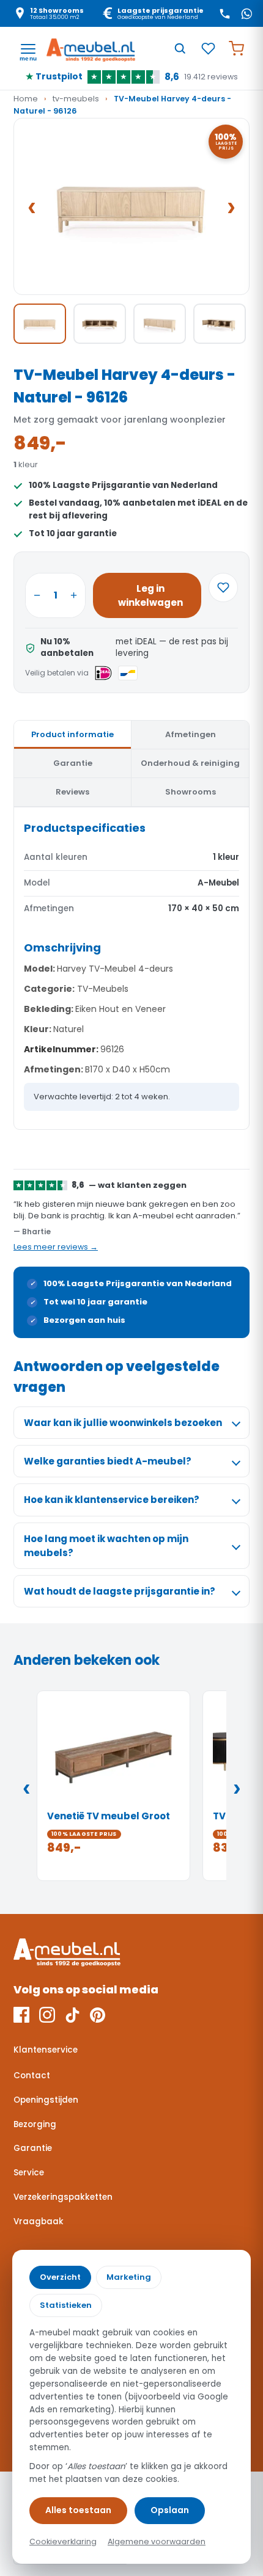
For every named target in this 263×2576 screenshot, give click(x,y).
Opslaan (170, 2510)
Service (29, 2173)
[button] (131, 206)
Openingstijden (46, 2100)
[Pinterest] (98, 2015)
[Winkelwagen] (236, 48)
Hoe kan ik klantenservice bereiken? (112, 1500)
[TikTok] (72, 2015)
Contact (32, 2076)
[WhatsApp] (246, 13)
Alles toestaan (78, 2510)
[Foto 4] (220, 324)
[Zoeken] (180, 48)
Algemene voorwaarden (157, 2541)
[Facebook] (21, 2015)
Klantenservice (46, 2050)
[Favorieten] (208, 48)
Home (26, 99)
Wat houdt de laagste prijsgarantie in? (120, 1591)
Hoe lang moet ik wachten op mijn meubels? (106, 1546)
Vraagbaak (39, 2221)
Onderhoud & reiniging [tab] (190, 763)
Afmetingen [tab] (191, 734)
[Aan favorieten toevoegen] (223, 588)
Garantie (33, 2148)
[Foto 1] (40, 324)
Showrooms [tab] (191, 792)
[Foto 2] (100, 324)
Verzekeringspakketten (63, 2197)
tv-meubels (76, 99)
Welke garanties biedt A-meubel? (108, 1461)
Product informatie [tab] (72, 734)
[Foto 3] (160, 324)
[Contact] (224, 13)
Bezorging (35, 2124)
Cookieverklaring (63, 2541)
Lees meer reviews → (56, 1247)
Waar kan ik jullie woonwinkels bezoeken (123, 1423)
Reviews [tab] (72, 792)
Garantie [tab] (73, 763)
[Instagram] (47, 2015)
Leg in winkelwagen (150, 595)
